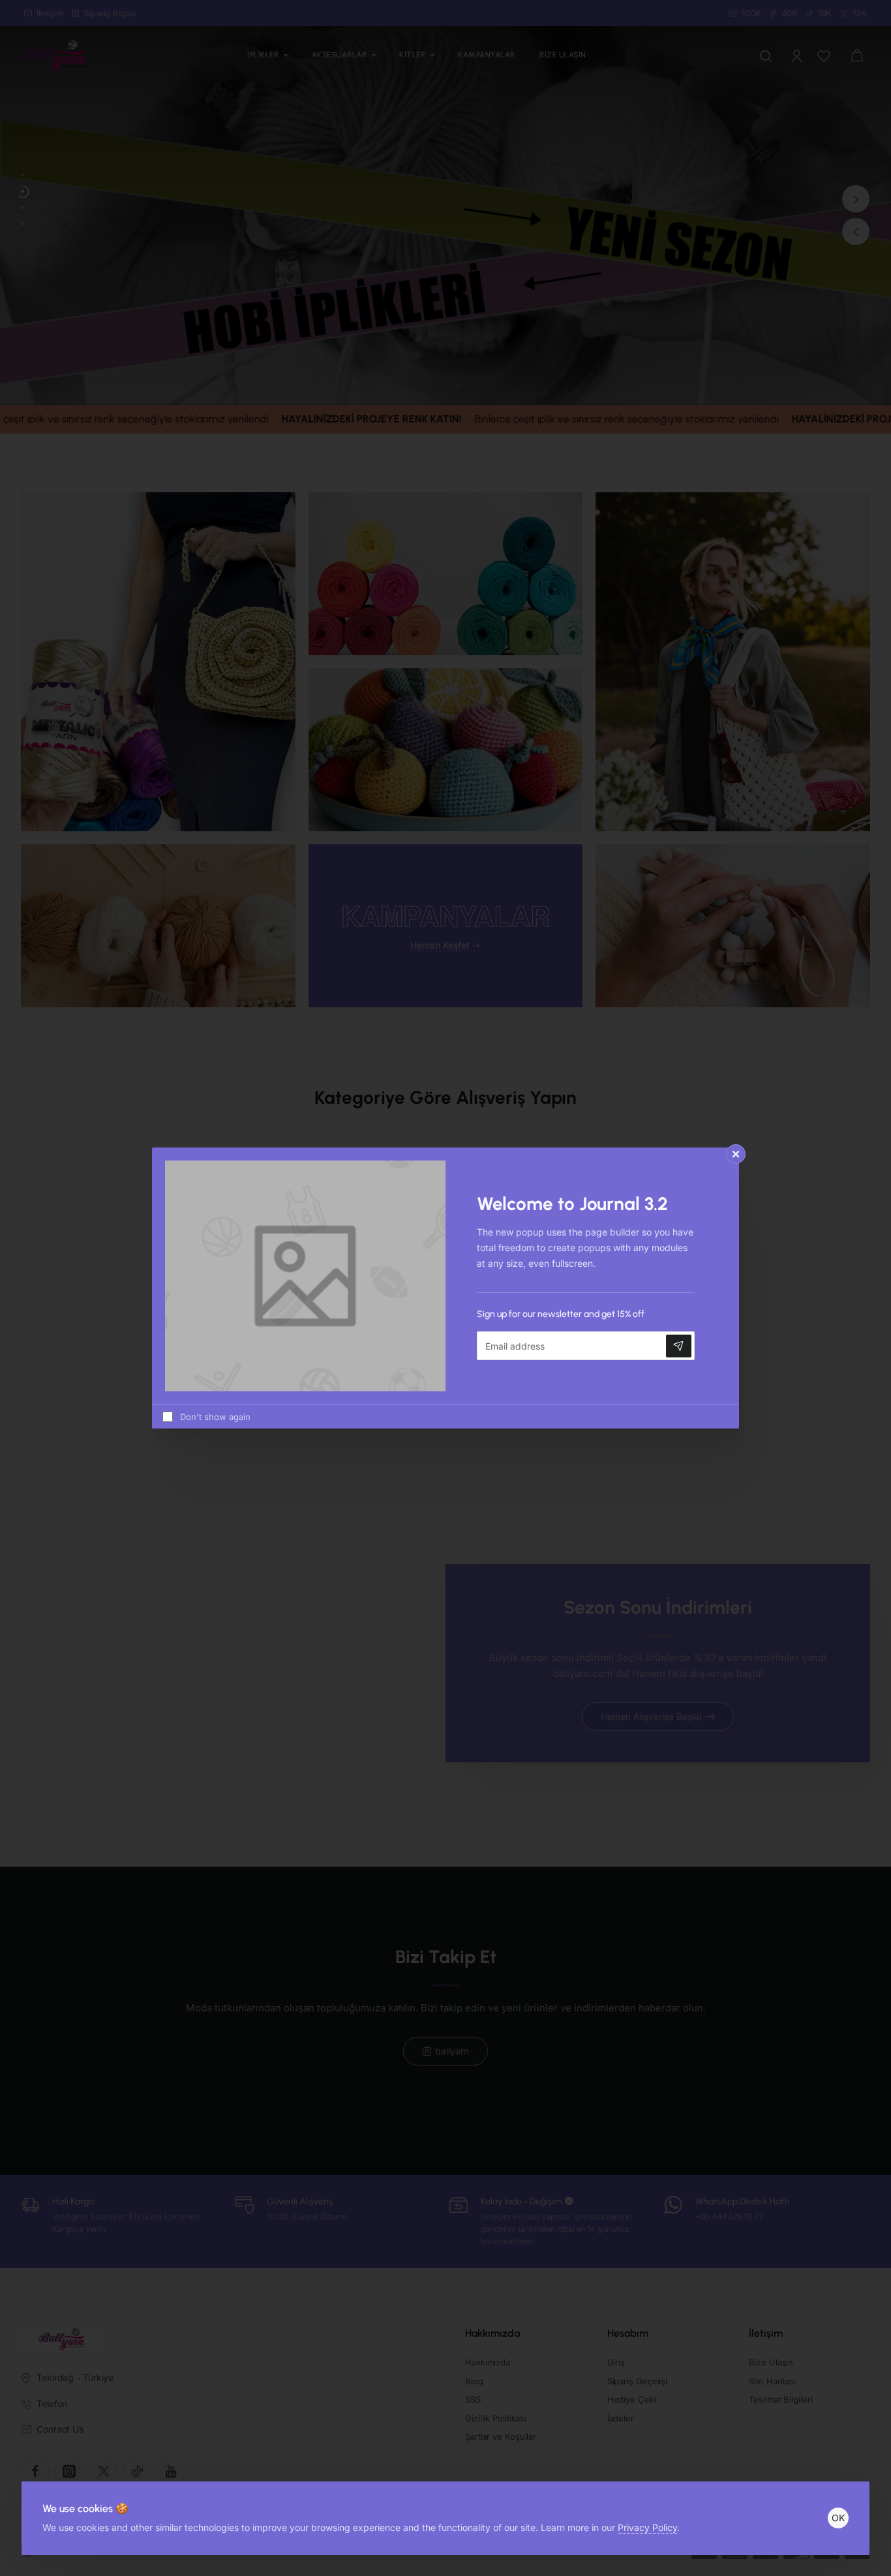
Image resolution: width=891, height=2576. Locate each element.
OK (838, 2518)
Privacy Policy (647, 2527)
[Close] (736, 1154)
